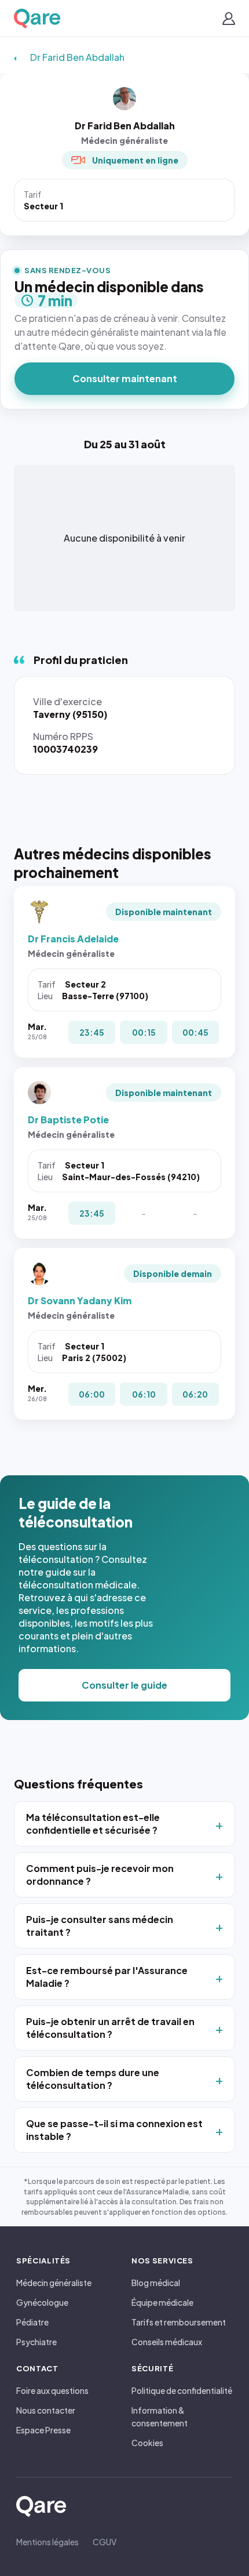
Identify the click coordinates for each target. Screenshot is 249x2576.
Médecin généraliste (54, 2283)
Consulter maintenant (125, 378)
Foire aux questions (52, 2390)
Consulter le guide (124, 1685)
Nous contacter (46, 2410)
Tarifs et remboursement (179, 2322)
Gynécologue (42, 2302)
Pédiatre (32, 2322)
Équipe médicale (162, 2302)
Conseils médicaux (167, 2342)
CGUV (105, 2542)
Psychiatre (36, 2342)
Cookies (147, 2443)
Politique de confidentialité (182, 2390)
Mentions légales (47, 2542)
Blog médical (156, 2283)
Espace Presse (43, 2430)
